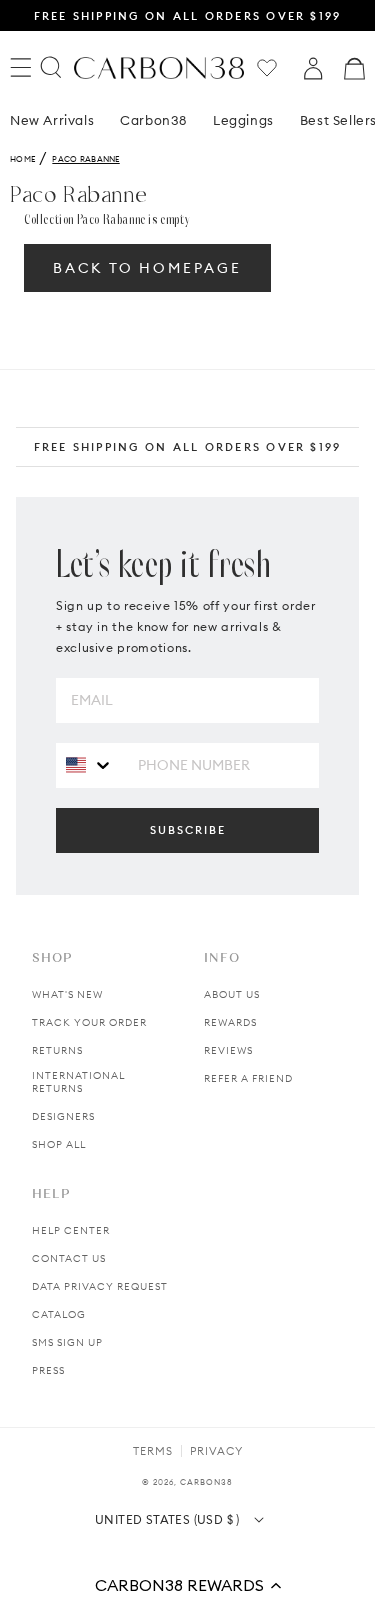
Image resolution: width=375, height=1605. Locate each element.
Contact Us (69, 1258)
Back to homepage (147, 268)
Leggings (243, 120)
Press (48, 1370)
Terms (153, 1451)
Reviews (228, 1050)
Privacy (216, 1451)
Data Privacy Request (100, 1286)
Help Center (71, 1230)
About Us (232, 994)
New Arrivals (52, 120)
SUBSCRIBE (188, 830)
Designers (63, 1116)
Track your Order (89, 1022)
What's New (67, 994)
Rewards (230, 1022)
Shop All (59, 1144)
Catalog (59, 1314)
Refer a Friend (248, 1078)
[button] (187, 1585)
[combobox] (89, 764)
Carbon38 (153, 120)
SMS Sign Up (67, 1342)
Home (22, 159)
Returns (57, 1050)
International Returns (78, 1082)
